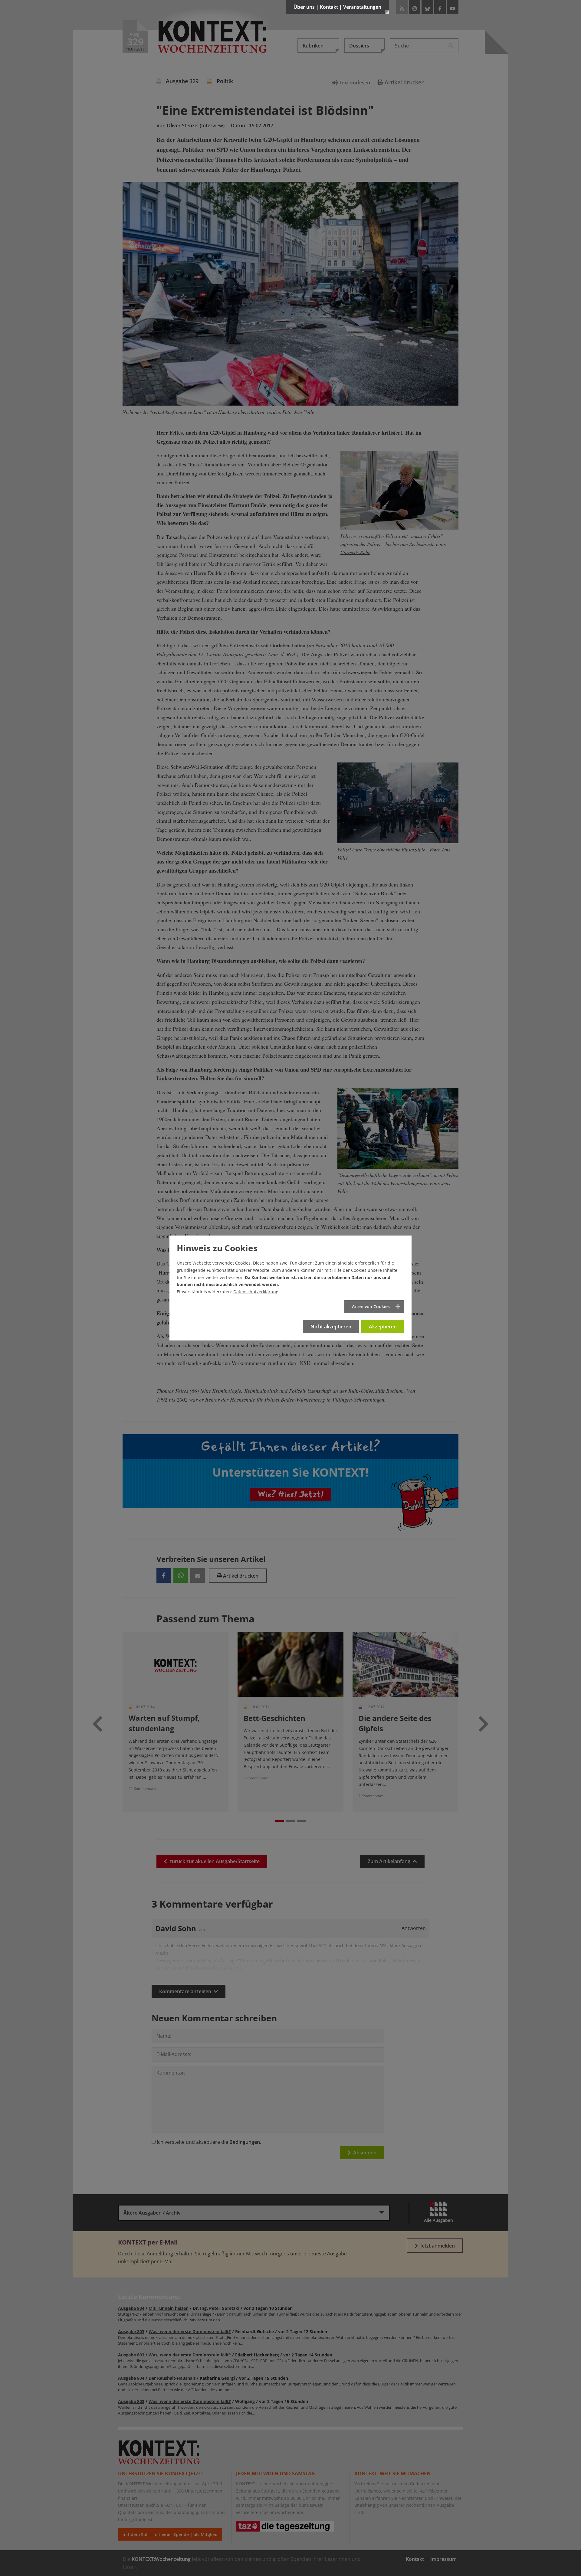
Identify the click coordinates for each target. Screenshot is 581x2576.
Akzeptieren (383, 1327)
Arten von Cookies (371, 1306)
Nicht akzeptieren (331, 1327)
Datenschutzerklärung (256, 1292)
